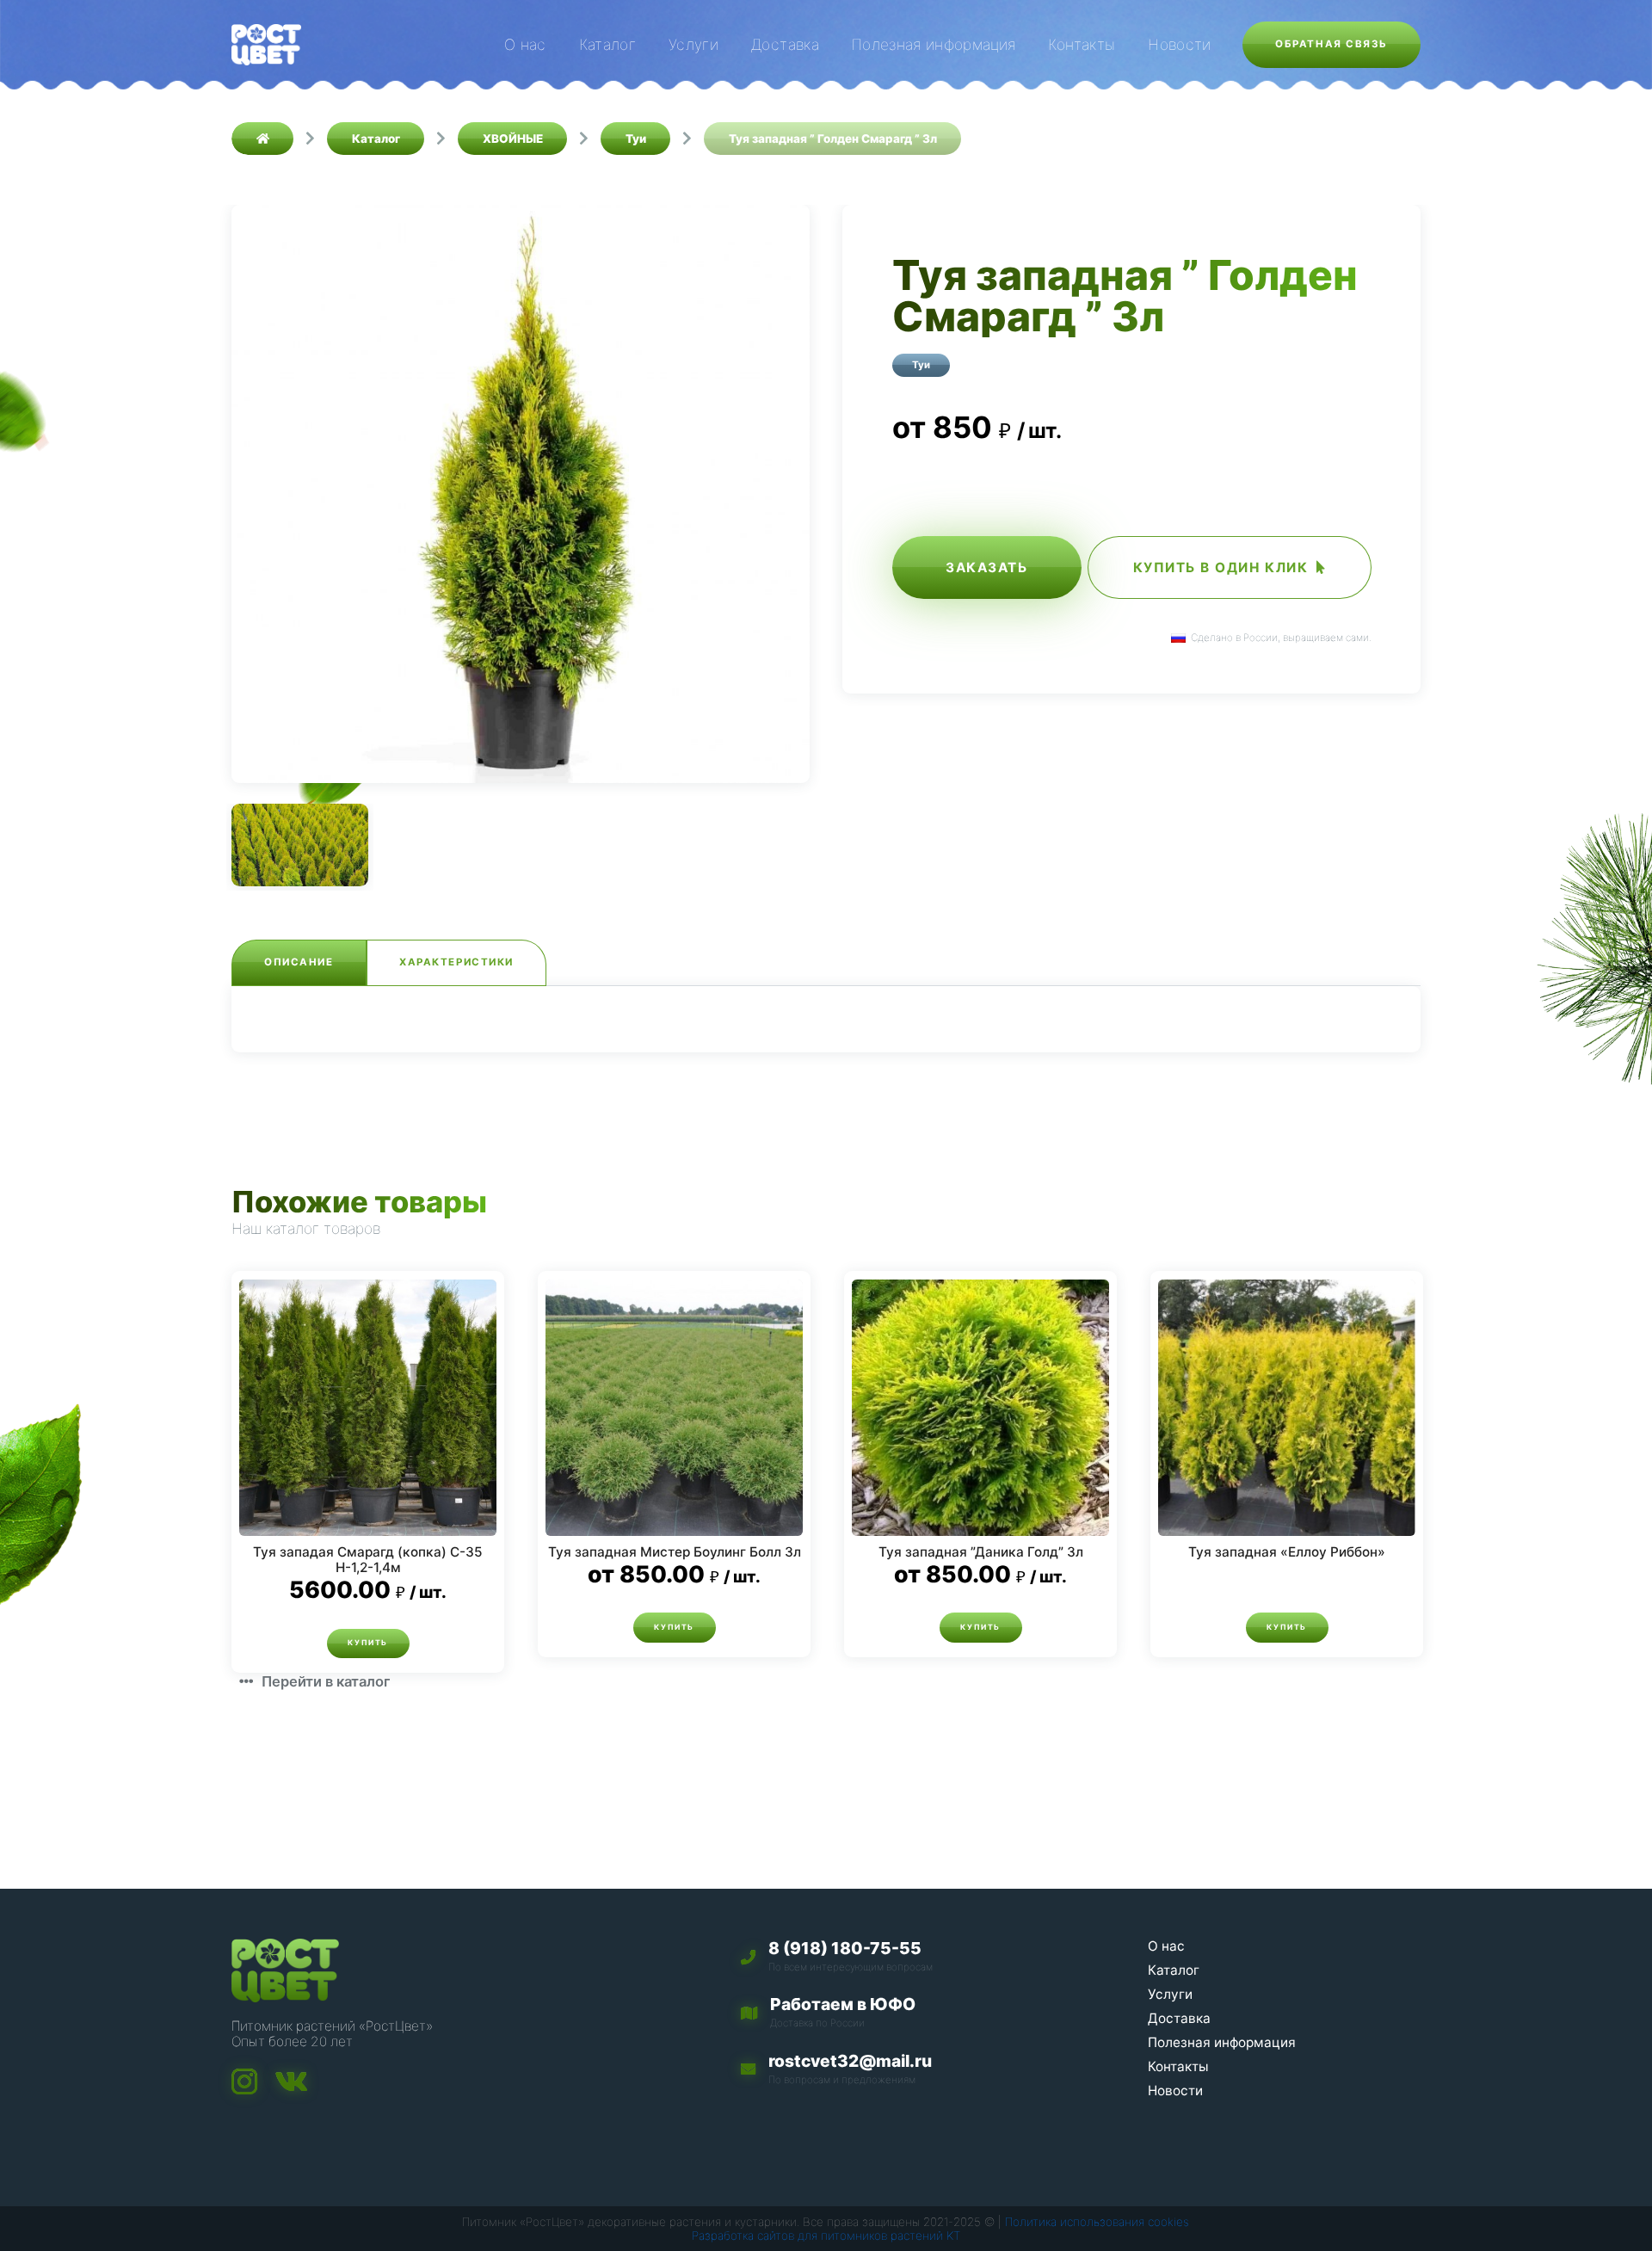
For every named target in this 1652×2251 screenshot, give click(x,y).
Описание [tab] (299, 962)
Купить (367, 1643)
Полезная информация (934, 44)
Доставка (785, 44)
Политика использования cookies (1097, 2222)
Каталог (607, 44)
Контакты (1082, 44)
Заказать (986, 567)
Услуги (693, 44)
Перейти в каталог (326, 1681)
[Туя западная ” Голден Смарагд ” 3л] (521, 494)
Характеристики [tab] (456, 962)
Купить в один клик (1221, 567)
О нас (525, 44)
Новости (1179, 44)
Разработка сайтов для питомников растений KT (826, 2236)
